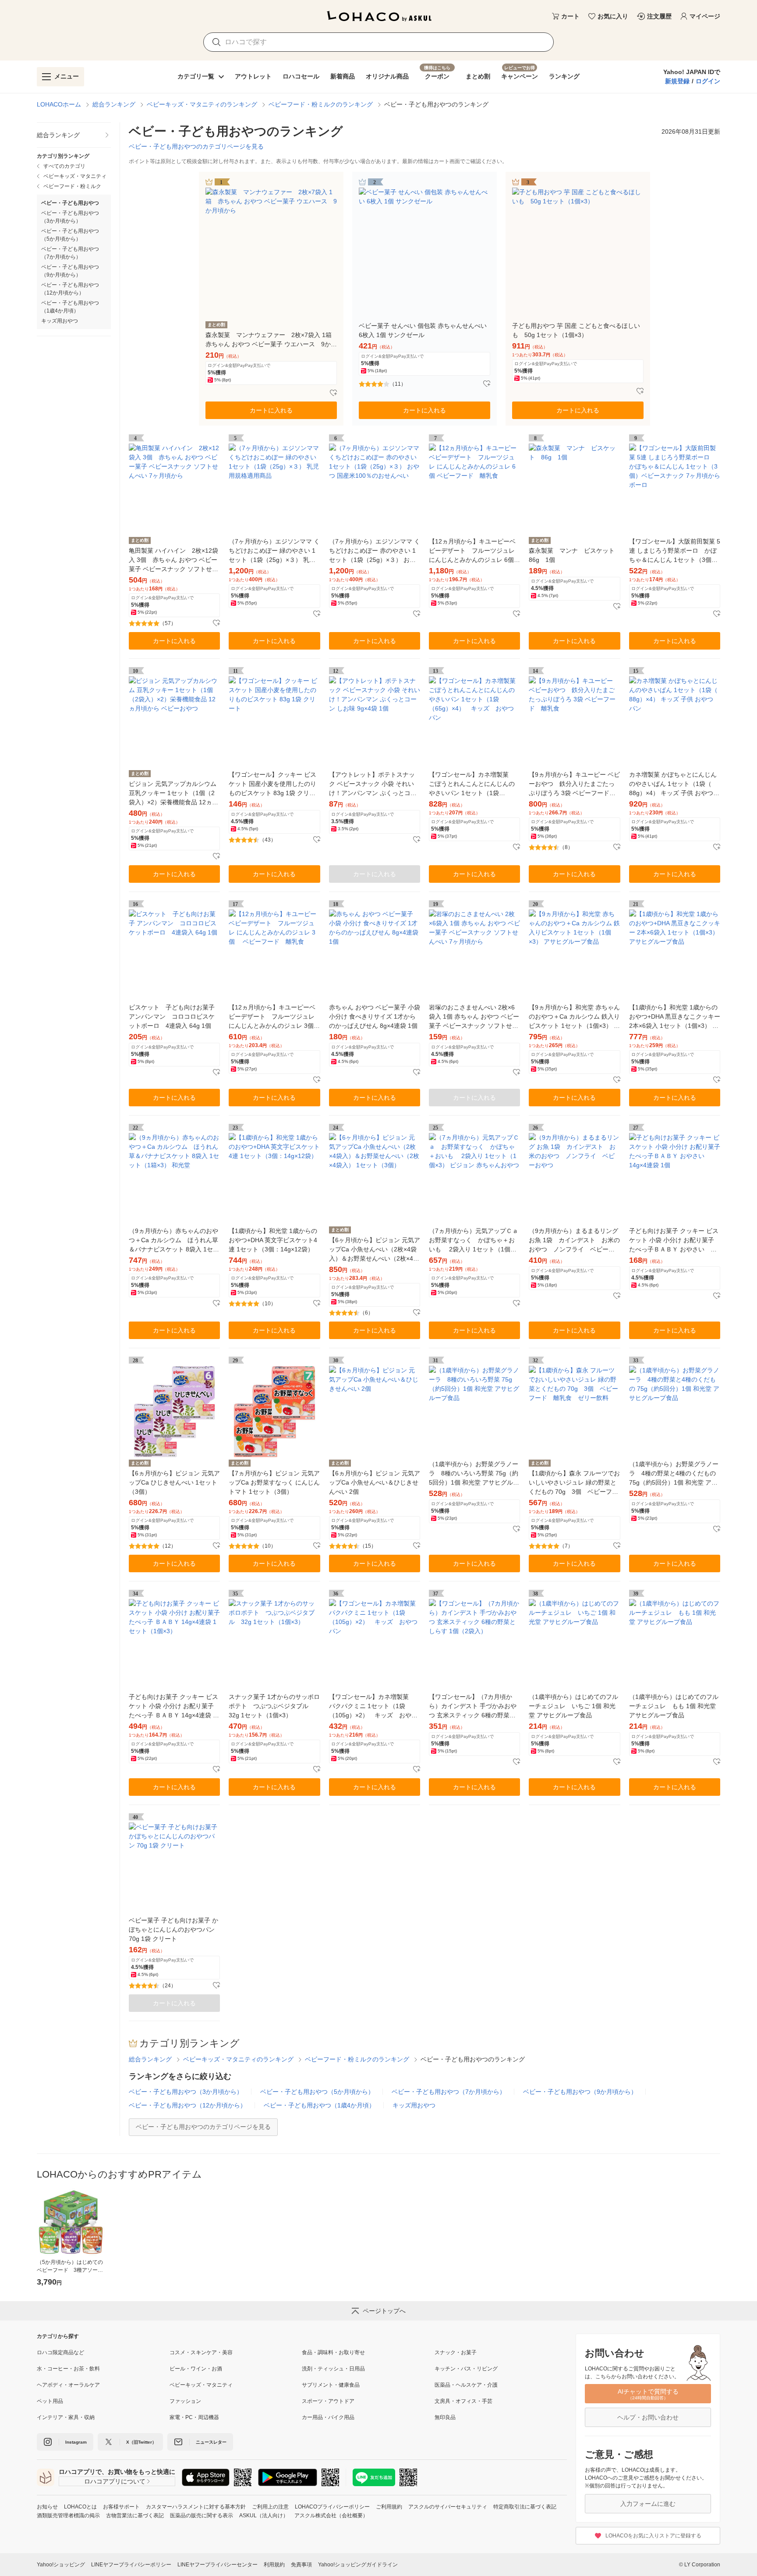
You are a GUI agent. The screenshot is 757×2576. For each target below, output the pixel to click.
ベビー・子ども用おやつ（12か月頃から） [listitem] (70, 289)
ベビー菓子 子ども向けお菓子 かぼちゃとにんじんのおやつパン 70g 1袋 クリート (173, 1929)
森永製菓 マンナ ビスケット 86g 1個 (574, 555)
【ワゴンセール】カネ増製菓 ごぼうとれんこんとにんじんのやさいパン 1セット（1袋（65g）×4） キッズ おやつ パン (474, 784)
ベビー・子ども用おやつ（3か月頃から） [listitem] (70, 217)
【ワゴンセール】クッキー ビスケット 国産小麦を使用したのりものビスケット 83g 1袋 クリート (272, 784)
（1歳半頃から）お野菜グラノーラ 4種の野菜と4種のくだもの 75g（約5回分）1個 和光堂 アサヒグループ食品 (674, 1474)
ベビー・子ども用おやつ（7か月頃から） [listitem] (70, 253)
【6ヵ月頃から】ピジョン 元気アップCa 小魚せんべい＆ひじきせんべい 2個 (375, 1482)
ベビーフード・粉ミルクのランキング (321, 104)
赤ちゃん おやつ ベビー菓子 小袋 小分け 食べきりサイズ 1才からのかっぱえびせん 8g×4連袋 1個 (375, 1016)
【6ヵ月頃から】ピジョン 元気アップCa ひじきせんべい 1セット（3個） (174, 1482)
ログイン (708, 81)
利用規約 (274, 2565)
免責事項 (301, 2565)
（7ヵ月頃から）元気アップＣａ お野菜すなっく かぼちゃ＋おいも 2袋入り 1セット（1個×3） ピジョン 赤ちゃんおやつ (474, 1241)
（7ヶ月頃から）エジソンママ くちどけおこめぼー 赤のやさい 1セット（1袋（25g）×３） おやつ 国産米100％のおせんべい (375, 551)
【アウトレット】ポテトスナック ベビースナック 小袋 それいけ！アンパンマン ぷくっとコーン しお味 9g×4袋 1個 (373, 784)
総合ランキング (114, 104)
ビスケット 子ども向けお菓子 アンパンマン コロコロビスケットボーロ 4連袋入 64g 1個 (172, 1016)
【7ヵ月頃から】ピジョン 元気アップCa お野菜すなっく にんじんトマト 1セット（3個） (274, 1482)
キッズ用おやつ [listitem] (60, 321)
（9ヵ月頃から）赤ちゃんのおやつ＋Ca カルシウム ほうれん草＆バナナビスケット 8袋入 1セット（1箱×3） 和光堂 (174, 1241)
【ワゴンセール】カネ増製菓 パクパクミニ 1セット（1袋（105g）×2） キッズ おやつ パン (375, 1707)
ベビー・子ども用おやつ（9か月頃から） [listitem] (70, 271)
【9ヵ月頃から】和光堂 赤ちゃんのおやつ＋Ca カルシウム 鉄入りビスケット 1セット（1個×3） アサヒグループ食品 (574, 1017)
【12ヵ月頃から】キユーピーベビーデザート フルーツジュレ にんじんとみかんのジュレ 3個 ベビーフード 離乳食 (272, 1017)
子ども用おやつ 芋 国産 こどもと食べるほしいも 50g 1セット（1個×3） (576, 330)
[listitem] (74, 135)
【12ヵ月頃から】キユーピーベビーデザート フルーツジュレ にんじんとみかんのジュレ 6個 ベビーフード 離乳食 (472, 551)
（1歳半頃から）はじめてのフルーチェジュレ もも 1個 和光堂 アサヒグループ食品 (674, 1706)
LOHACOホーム (59, 104)
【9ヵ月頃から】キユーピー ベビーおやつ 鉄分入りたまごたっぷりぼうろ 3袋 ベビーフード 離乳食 (574, 784)
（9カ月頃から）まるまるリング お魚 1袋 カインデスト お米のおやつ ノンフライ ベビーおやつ (574, 1241)
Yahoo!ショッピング (61, 2565)
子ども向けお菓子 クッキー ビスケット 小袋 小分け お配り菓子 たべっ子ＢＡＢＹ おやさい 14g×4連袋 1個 (674, 1241)
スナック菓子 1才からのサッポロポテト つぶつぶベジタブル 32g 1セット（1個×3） (274, 1706)
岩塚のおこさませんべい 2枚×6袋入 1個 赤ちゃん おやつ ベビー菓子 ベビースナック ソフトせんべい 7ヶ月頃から (474, 1017)
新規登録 (677, 81)
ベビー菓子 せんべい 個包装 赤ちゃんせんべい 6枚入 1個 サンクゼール (423, 330)
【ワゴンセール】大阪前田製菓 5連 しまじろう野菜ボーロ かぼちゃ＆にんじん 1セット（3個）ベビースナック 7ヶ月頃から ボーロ (675, 551)
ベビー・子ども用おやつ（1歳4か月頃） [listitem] (70, 307)
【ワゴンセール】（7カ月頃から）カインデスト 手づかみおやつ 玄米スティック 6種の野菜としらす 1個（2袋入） (473, 1707)
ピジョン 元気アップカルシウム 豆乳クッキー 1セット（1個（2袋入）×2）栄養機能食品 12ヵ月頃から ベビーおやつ (173, 794)
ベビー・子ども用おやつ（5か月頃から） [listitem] (70, 235)
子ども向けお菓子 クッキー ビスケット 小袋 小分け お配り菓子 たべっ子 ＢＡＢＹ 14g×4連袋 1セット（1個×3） (173, 1707)
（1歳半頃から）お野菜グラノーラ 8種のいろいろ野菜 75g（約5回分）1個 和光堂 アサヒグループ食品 (474, 1474)
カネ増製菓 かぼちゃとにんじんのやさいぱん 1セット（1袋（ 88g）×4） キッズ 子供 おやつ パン (673, 784)
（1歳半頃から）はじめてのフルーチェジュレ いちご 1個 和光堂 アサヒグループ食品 (573, 1706)
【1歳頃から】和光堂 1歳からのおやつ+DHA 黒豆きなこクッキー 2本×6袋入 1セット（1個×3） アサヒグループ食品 (675, 1017)
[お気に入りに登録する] (333, 393)
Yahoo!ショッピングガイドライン (358, 2565)
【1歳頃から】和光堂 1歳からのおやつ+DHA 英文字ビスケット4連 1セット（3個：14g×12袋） (273, 1240)
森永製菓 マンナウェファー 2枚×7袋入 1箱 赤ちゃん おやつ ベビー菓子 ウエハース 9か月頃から (271, 340)
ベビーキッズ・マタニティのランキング (202, 104)
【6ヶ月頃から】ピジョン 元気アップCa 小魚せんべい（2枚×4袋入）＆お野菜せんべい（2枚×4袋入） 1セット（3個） (375, 1250)
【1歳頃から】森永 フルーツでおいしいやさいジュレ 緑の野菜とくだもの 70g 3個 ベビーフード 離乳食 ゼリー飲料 (574, 1483)
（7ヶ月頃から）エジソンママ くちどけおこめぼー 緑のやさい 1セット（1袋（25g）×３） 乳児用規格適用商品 (274, 551)
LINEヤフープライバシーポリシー (131, 2565)
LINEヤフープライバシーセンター (218, 2565)
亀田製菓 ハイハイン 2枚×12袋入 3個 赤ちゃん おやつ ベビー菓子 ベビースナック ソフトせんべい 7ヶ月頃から (173, 560)
